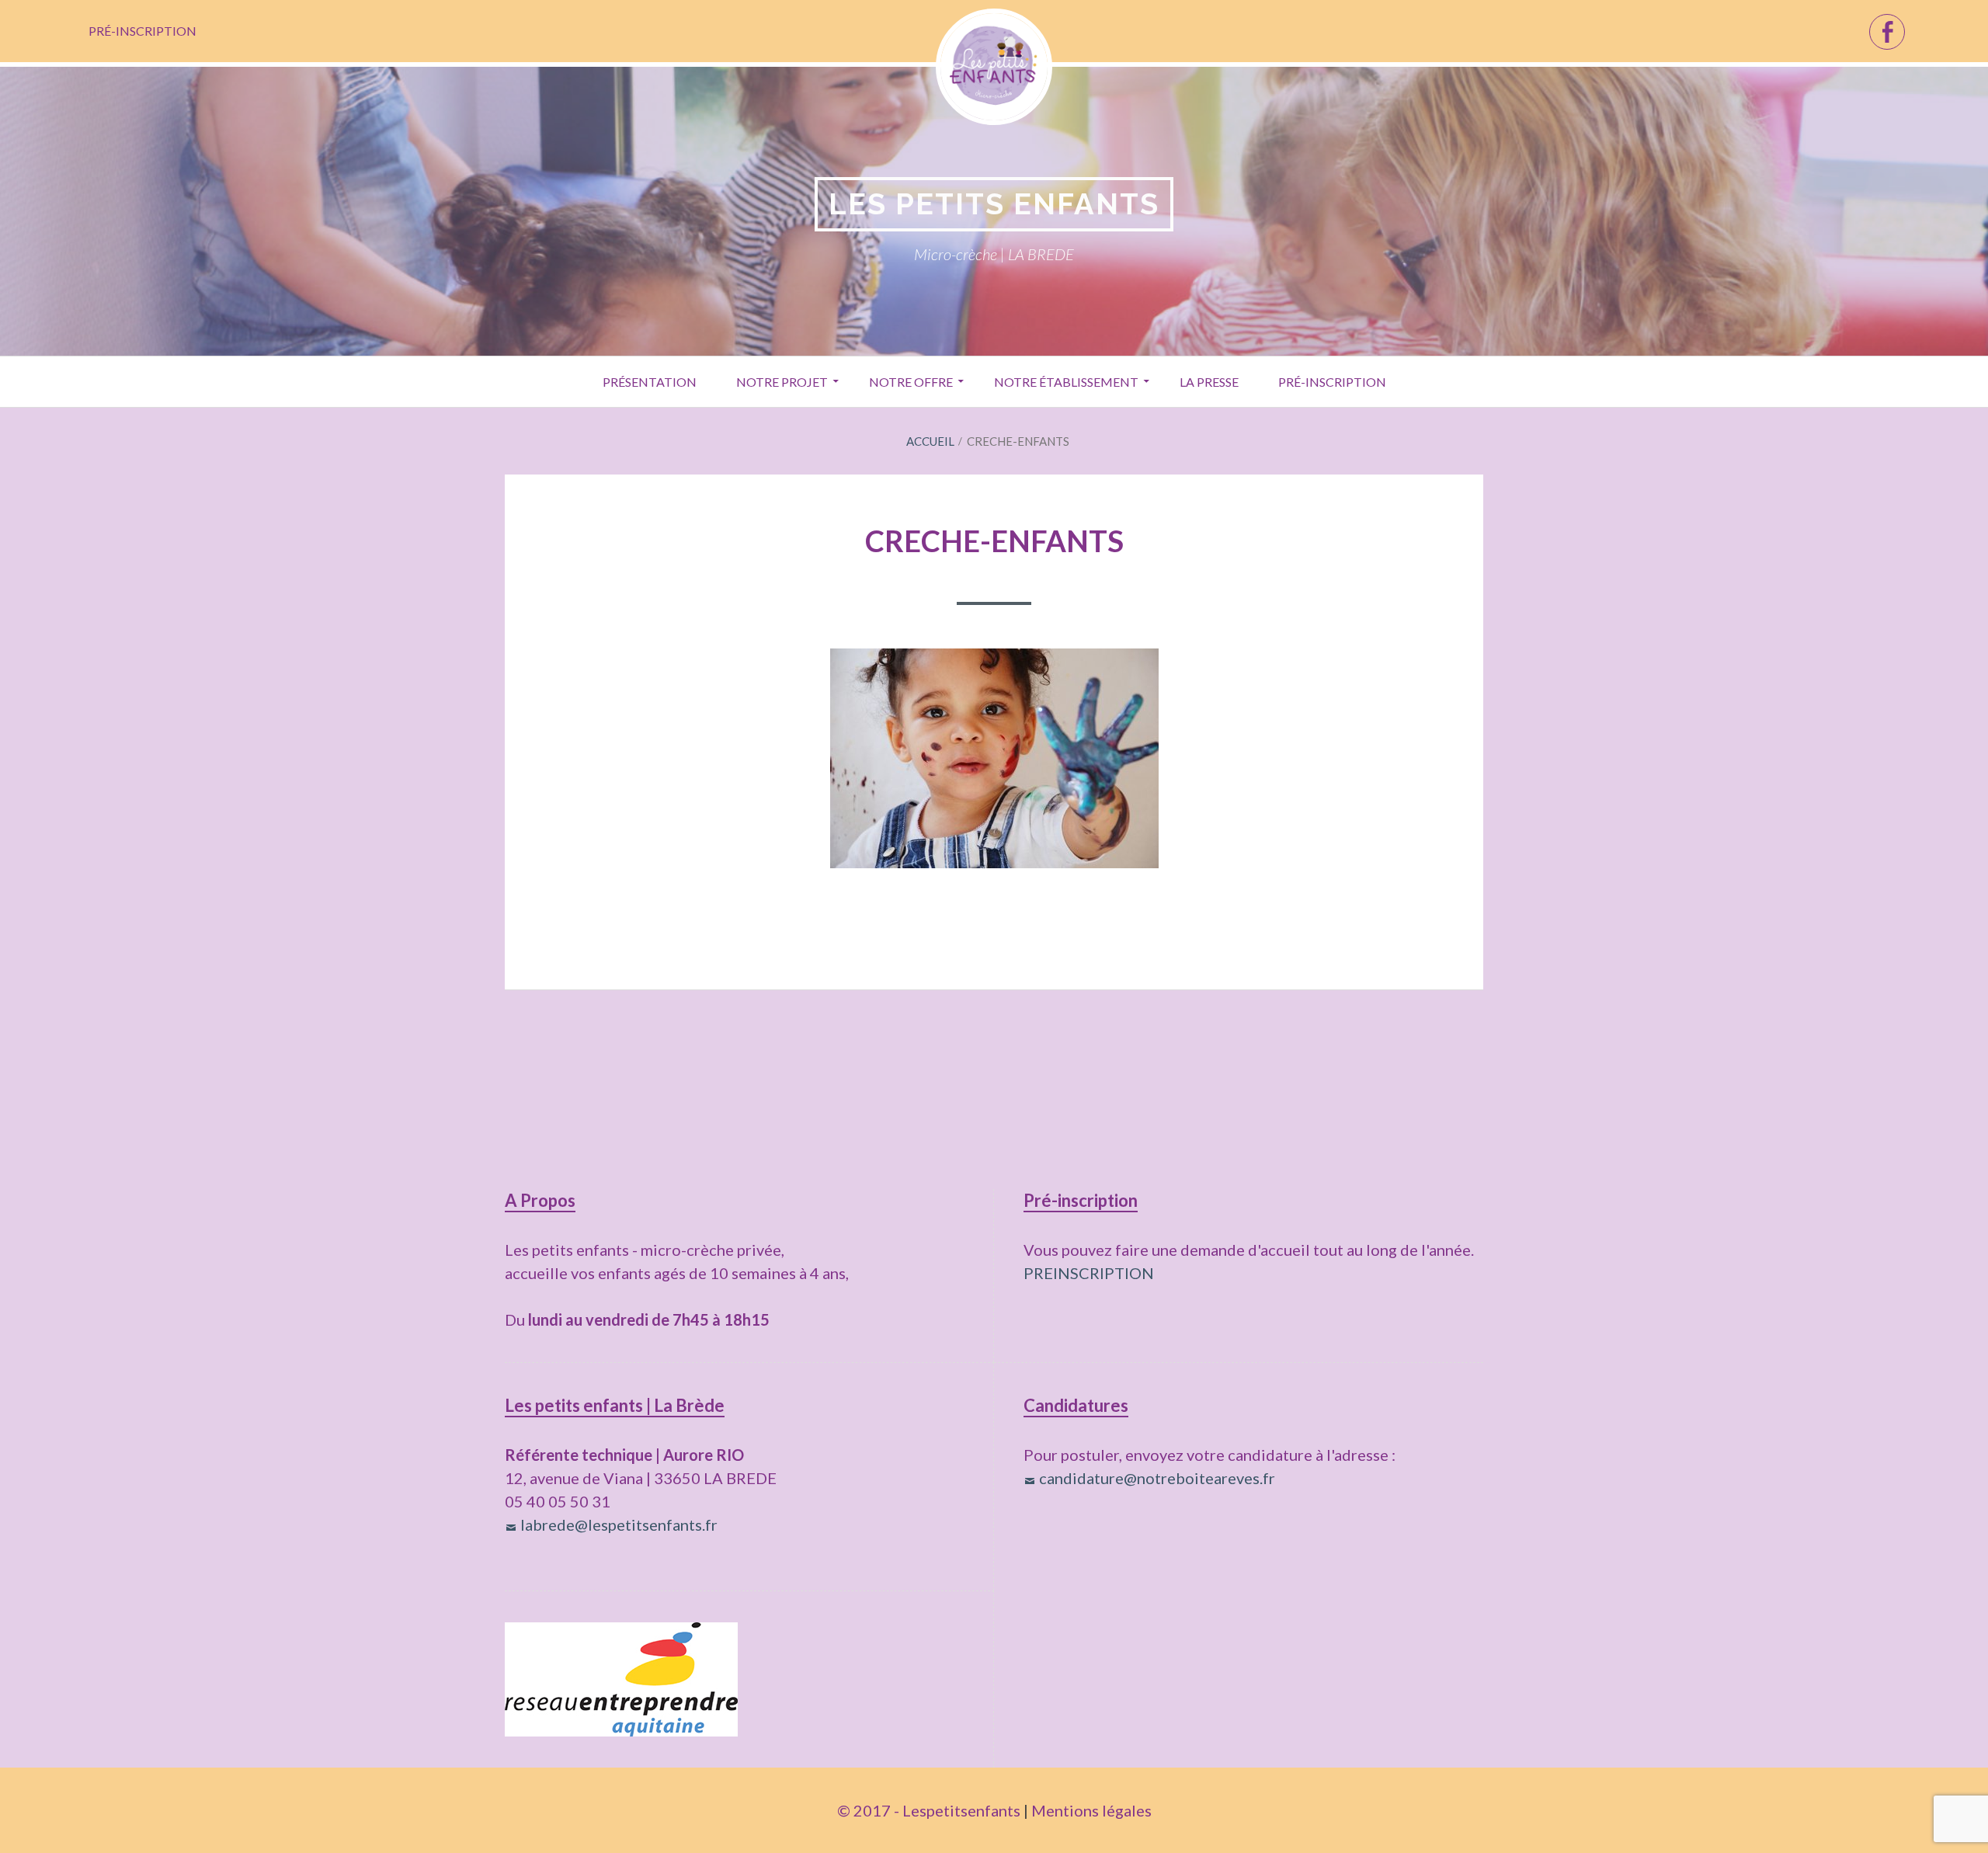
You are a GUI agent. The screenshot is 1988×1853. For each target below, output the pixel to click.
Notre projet (782, 382)
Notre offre (911, 382)
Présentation (650, 382)
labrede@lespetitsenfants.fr (619, 1524)
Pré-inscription (142, 31)
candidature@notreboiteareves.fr (1157, 1478)
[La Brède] (1887, 32)
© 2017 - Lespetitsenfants (929, 1810)
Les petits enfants (994, 204)
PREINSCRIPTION (1089, 1273)
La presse (1209, 382)
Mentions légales (1091, 1810)
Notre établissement (1066, 382)
